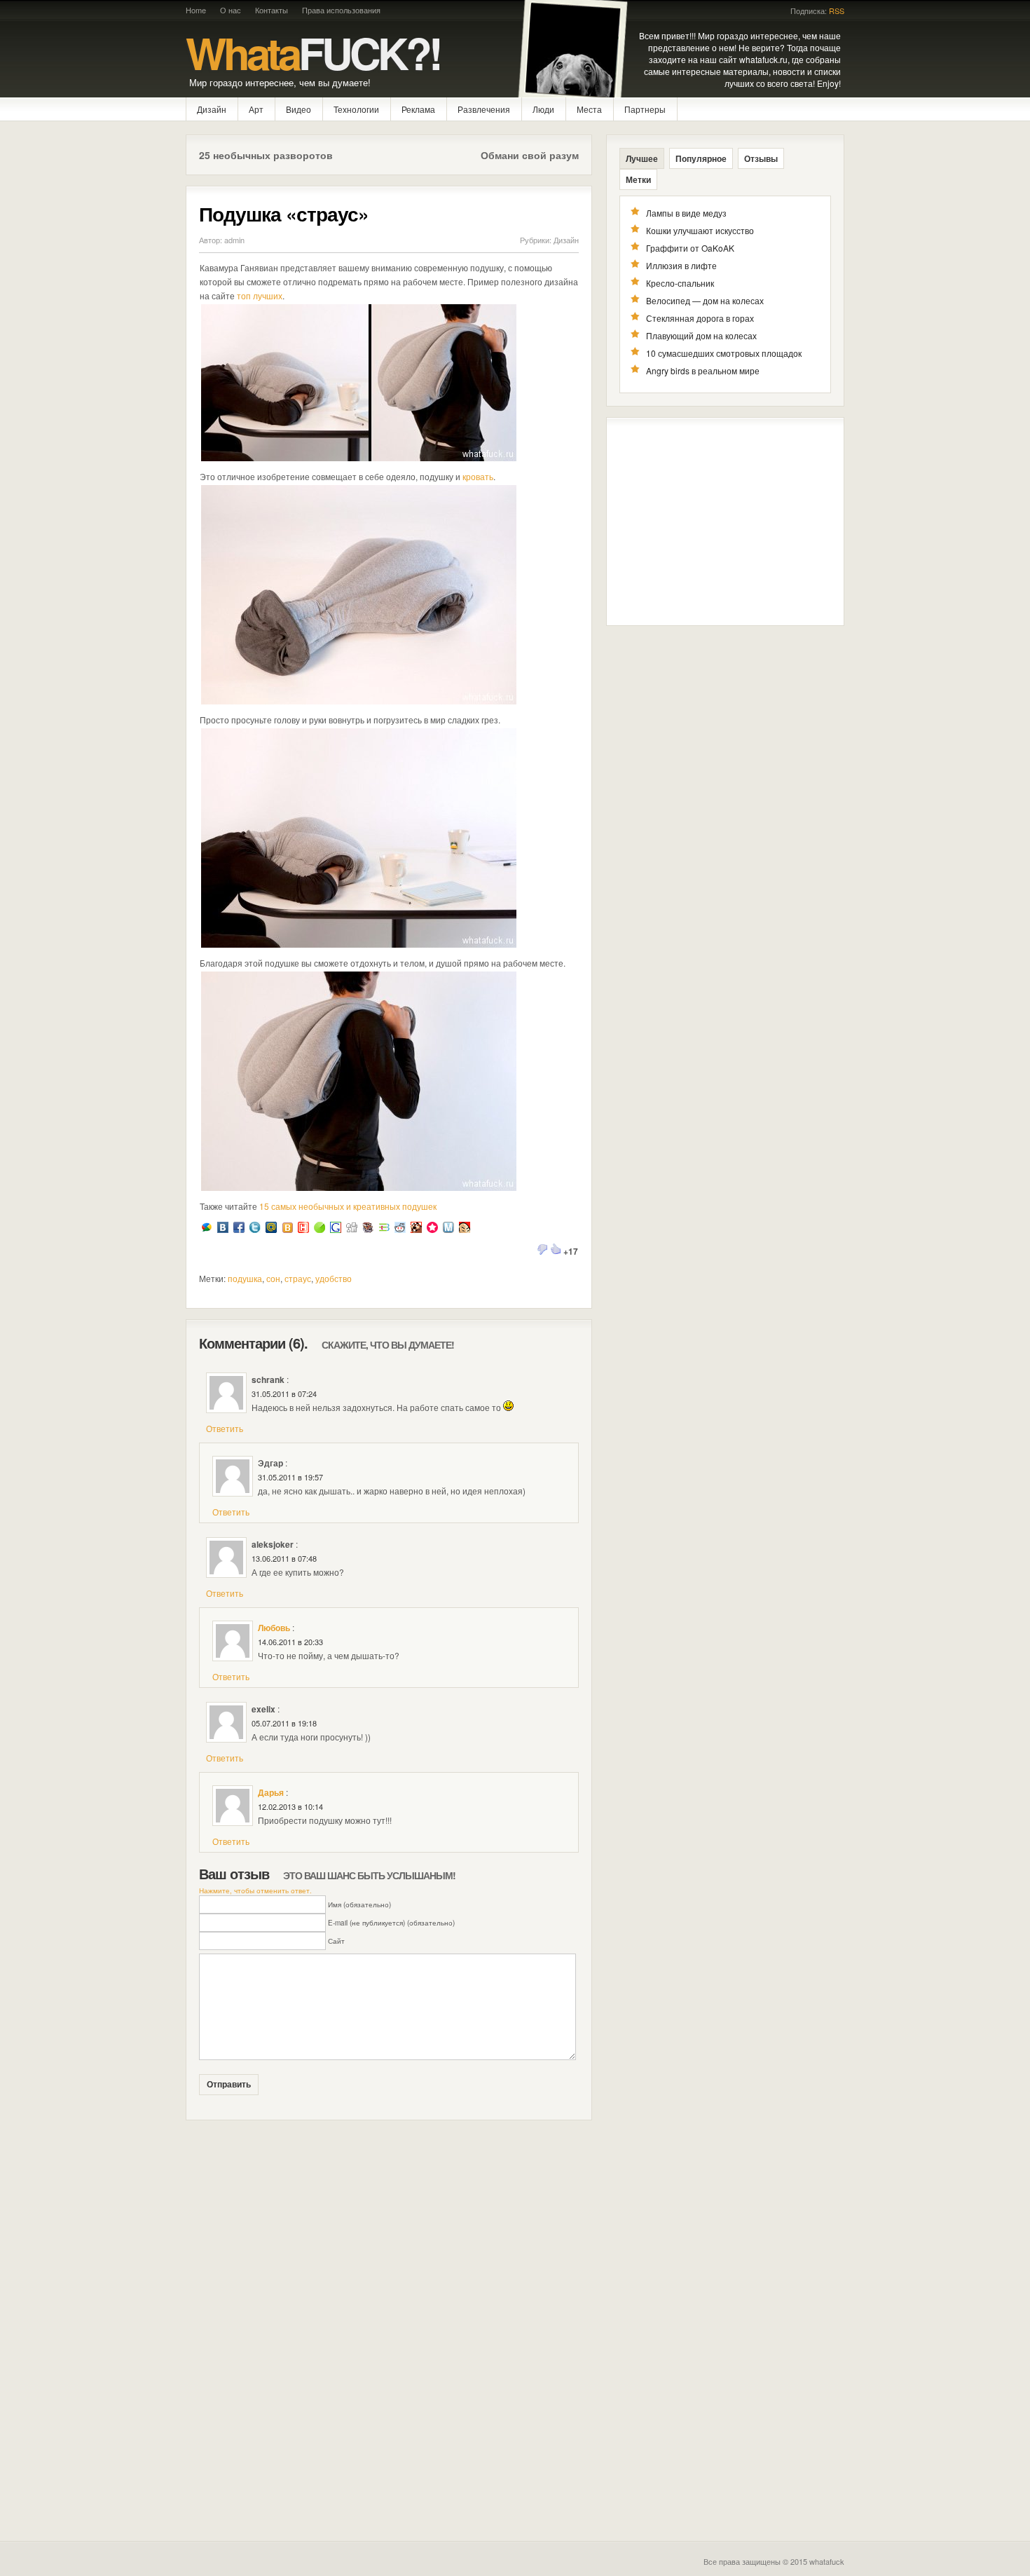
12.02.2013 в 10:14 (290, 1806)
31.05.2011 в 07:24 (284, 1393)
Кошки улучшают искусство (700, 230)
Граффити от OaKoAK (690, 248)
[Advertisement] (725, 522)
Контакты (272, 10)
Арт (256, 109)
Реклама (418, 109)
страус (298, 1278)
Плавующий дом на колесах (701, 335)
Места (589, 109)
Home (196, 10)
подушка (245, 1278)
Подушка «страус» (284, 213)
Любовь (274, 1628)
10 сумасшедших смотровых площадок (724, 353)
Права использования (341, 10)
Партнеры (645, 109)
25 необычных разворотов (266, 155)
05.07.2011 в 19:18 (284, 1723)
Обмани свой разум (530, 155)
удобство (334, 1278)
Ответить (225, 1428)
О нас (231, 10)
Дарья (271, 1792)
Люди (543, 109)
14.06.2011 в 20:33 (290, 1642)
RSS (837, 11)
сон (273, 1278)
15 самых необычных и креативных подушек (348, 1206)
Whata (313, 52)
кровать (478, 476)
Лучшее (642, 158)
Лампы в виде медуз (686, 213)
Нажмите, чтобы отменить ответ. (255, 1890)
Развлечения (484, 109)
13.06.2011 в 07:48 (284, 1558)
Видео (298, 109)
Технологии (356, 109)
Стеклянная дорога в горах (700, 318)
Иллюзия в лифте (681, 265)
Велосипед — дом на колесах (705, 300)
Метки (638, 179)
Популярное (701, 158)
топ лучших (260, 295)
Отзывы (761, 158)
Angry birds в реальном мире (703, 370)
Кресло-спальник (680, 283)
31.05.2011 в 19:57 (290, 1477)
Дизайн (212, 109)
